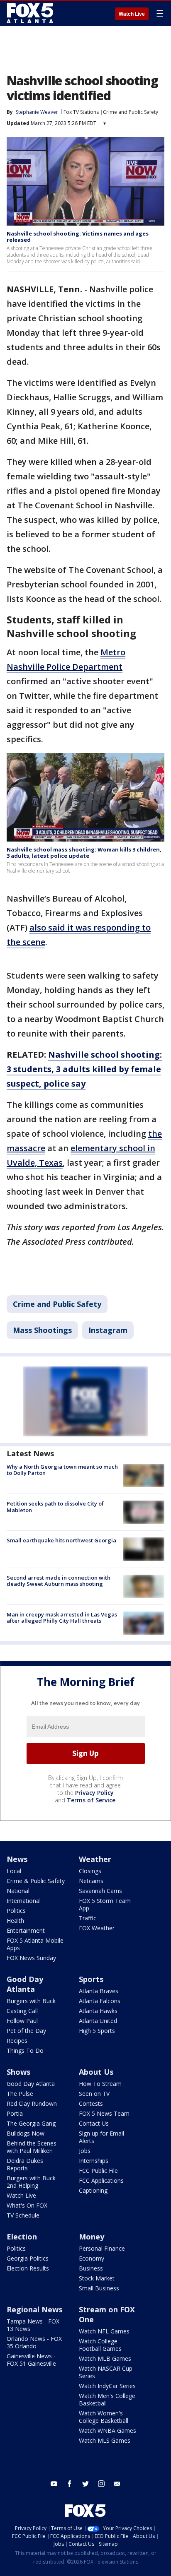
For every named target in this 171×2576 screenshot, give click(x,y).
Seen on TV (94, 2094)
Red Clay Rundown (32, 2103)
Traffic (88, 1918)
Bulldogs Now (26, 2133)
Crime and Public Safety (131, 112)
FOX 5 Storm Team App (105, 1904)
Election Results (28, 2268)
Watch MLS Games (105, 2440)
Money (92, 2237)
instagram (101, 2484)
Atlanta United (98, 2021)
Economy (92, 2258)
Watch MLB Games (105, 2358)
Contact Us (94, 2123)
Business (91, 2268)
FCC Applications (101, 2180)
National (18, 1891)
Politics (16, 1911)
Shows (18, 2072)
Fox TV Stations (81, 112)
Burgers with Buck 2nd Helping (31, 2182)
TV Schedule (23, 2215)
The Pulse (20, 2094)
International (24, 1901)
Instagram (108, 1330)
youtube (54, 2484)
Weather (95, 1859)
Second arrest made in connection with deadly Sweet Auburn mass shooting (59, 1581)
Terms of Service (91, 1800)
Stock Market (97, 2278)
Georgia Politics (28, 2258)
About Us (96, 2072)
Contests (91, 2103)
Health (15, 1921)
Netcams (91, 1881)
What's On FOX (27, 2205)
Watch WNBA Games (107, 2430)
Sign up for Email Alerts (101, 2137)
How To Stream (100, 2084)
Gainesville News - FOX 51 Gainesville (31, 2360)
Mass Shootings (42, 1330)
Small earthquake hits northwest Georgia (61, 1540)
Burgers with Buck (31, 2001)
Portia (15, 2113)
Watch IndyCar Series (107, 2386)
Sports (91, 1979)
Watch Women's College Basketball (104, 2417)
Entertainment (26, 1930)
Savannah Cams (100, 1891)
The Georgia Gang (31, 2123)
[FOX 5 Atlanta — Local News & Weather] (31, 13)
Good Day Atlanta (25, 1984)
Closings (90, 1871)
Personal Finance (102, 2248)
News (17, 1859)
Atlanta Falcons (100, 2001)
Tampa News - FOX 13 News (33, 2325)
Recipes (17, 2041)
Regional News (34, 2309)
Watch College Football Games (100, 2345)
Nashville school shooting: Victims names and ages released (78, 237)
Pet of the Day (26, 2031)
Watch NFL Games (104, 2331)
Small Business (99, 2288)
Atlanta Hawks (98, 2011)
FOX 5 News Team (104, 2113)
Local (14, 1871)
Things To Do (25, 2050)
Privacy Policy (94, 1793)
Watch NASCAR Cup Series (106, 2372)
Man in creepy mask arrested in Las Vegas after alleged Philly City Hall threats (62, 1618)
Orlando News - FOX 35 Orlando (34, 2342)
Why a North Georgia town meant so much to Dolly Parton (62, 1470)
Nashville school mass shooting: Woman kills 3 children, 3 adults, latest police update (84, 853)
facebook (70, 2484)
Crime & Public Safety (36, 1881)
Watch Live (132, 14)
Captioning (93, 2190)
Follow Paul (22, 2021)
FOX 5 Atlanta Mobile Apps (35, 1944)
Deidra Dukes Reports (25, 2164)
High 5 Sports (97, 2031)
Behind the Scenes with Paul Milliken (32, 2147)
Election (22, 2237)
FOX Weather (97, 1928)
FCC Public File (98, 2171)
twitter (85, 2484)
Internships (94, 2161)
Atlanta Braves (99, 1991)
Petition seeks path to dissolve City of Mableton (55, 1507)
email (117, 2484)
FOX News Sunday (31, 1958)
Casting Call (22, 2011)
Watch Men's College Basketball (107, 2399)
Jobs (85, 2151)
